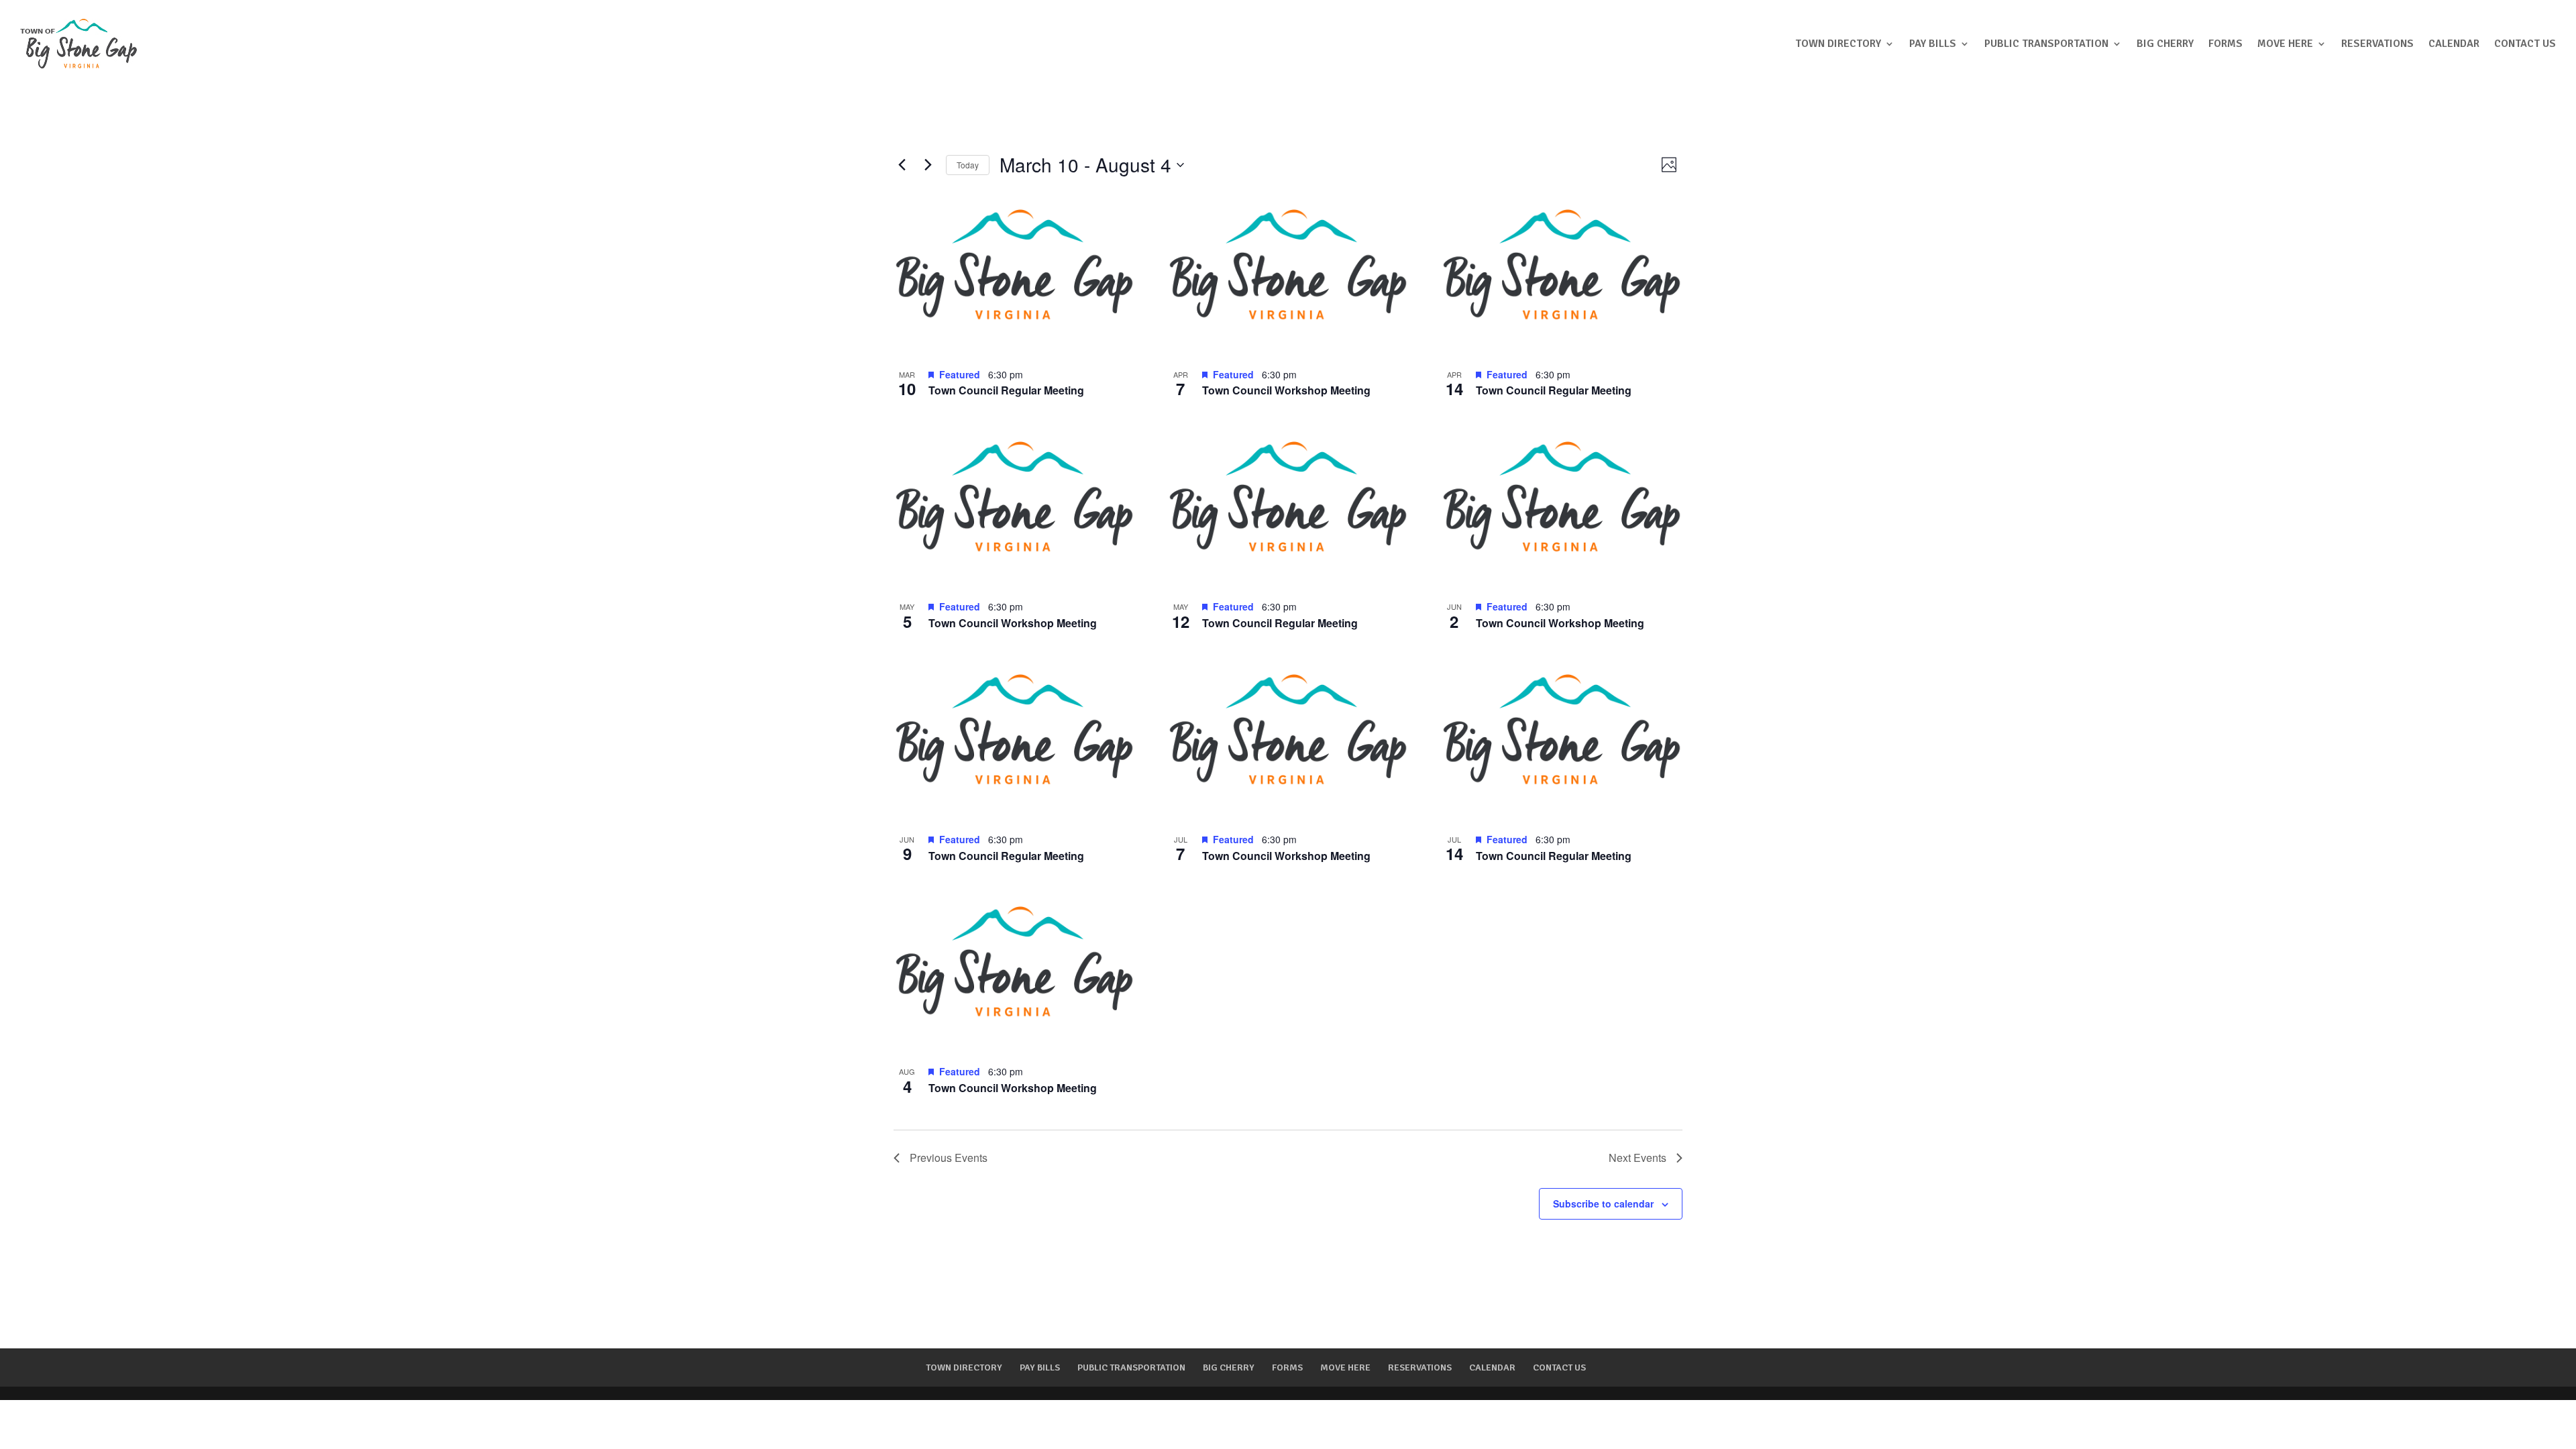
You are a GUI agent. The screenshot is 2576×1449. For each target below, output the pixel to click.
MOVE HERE (2285, 44)
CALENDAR (2454, 44)
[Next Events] (928, 165)
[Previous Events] (902, 165)
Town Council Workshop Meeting (1286, 390)
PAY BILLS (1933, 44)
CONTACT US (2525, 44)
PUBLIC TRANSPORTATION (2046, 44)
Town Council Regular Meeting (1006, 390)
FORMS (2225, 44)
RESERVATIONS (2377, 44)
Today (968, 165)
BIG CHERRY (2165, 44)
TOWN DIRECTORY (1838, 44)
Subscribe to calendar (1603, 1203)
